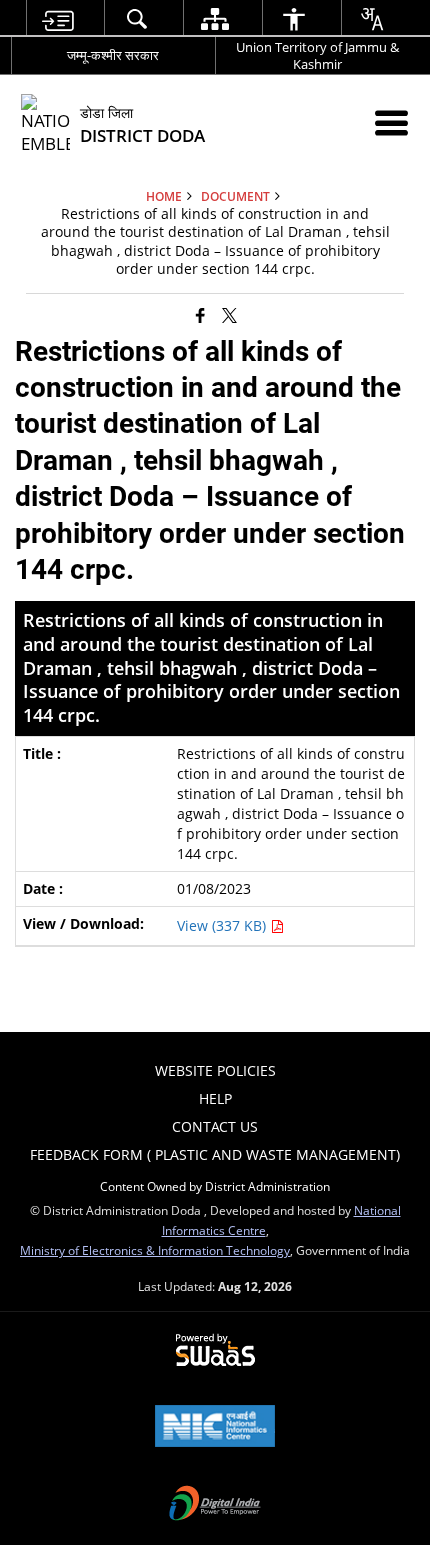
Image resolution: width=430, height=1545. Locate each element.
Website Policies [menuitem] (215, 1070)
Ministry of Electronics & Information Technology (155, 1250)
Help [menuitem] (215, 1098)
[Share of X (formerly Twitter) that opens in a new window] (229, 315)
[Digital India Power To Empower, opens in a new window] (215, 1505)
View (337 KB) (223, 925)
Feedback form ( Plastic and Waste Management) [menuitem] (215, 1154)
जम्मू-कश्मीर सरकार (113, 55)
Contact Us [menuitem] (215, 1126)
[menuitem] (58, 18)
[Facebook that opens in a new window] (200, 315)
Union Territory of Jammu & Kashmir (317, 55)
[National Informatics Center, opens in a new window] (215, 1428)
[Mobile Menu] (391, 122)
